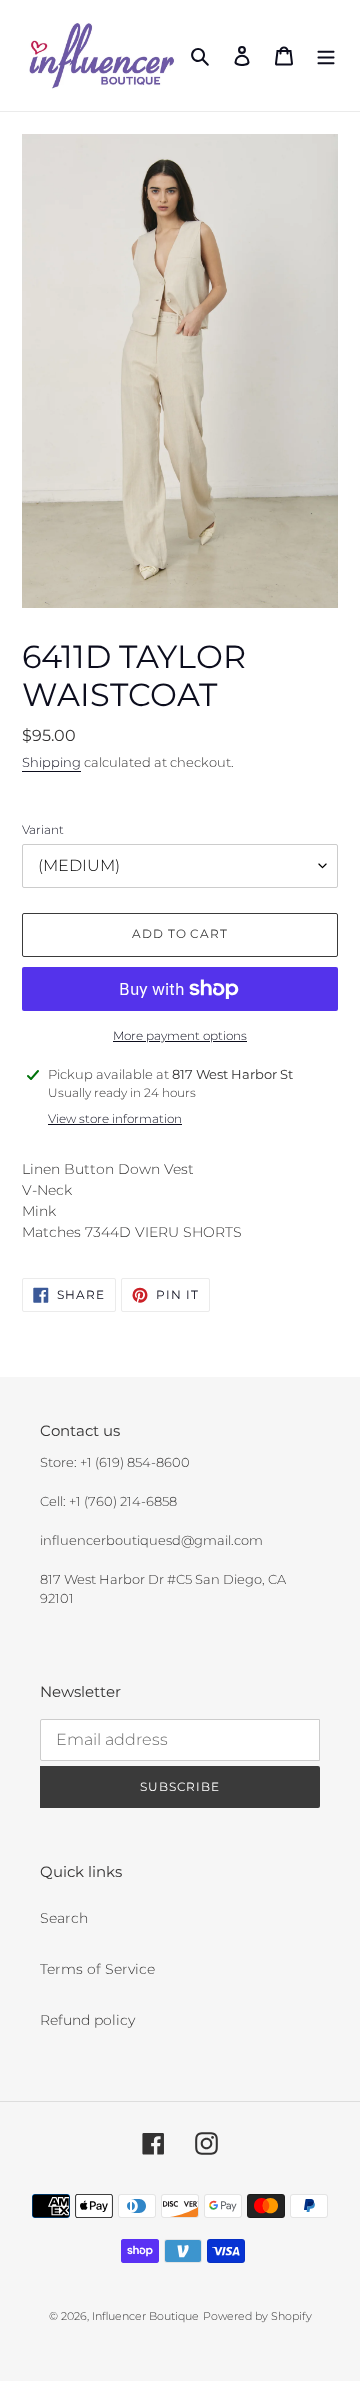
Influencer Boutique (145, 2316)
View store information (115, 1118)
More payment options (180, 1035)
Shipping (51, 762)
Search (64, 1918)
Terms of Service (97, 1969)
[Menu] (326, 55)
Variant (43, 829)
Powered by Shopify (257, 2316)
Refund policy (87, 2020)
